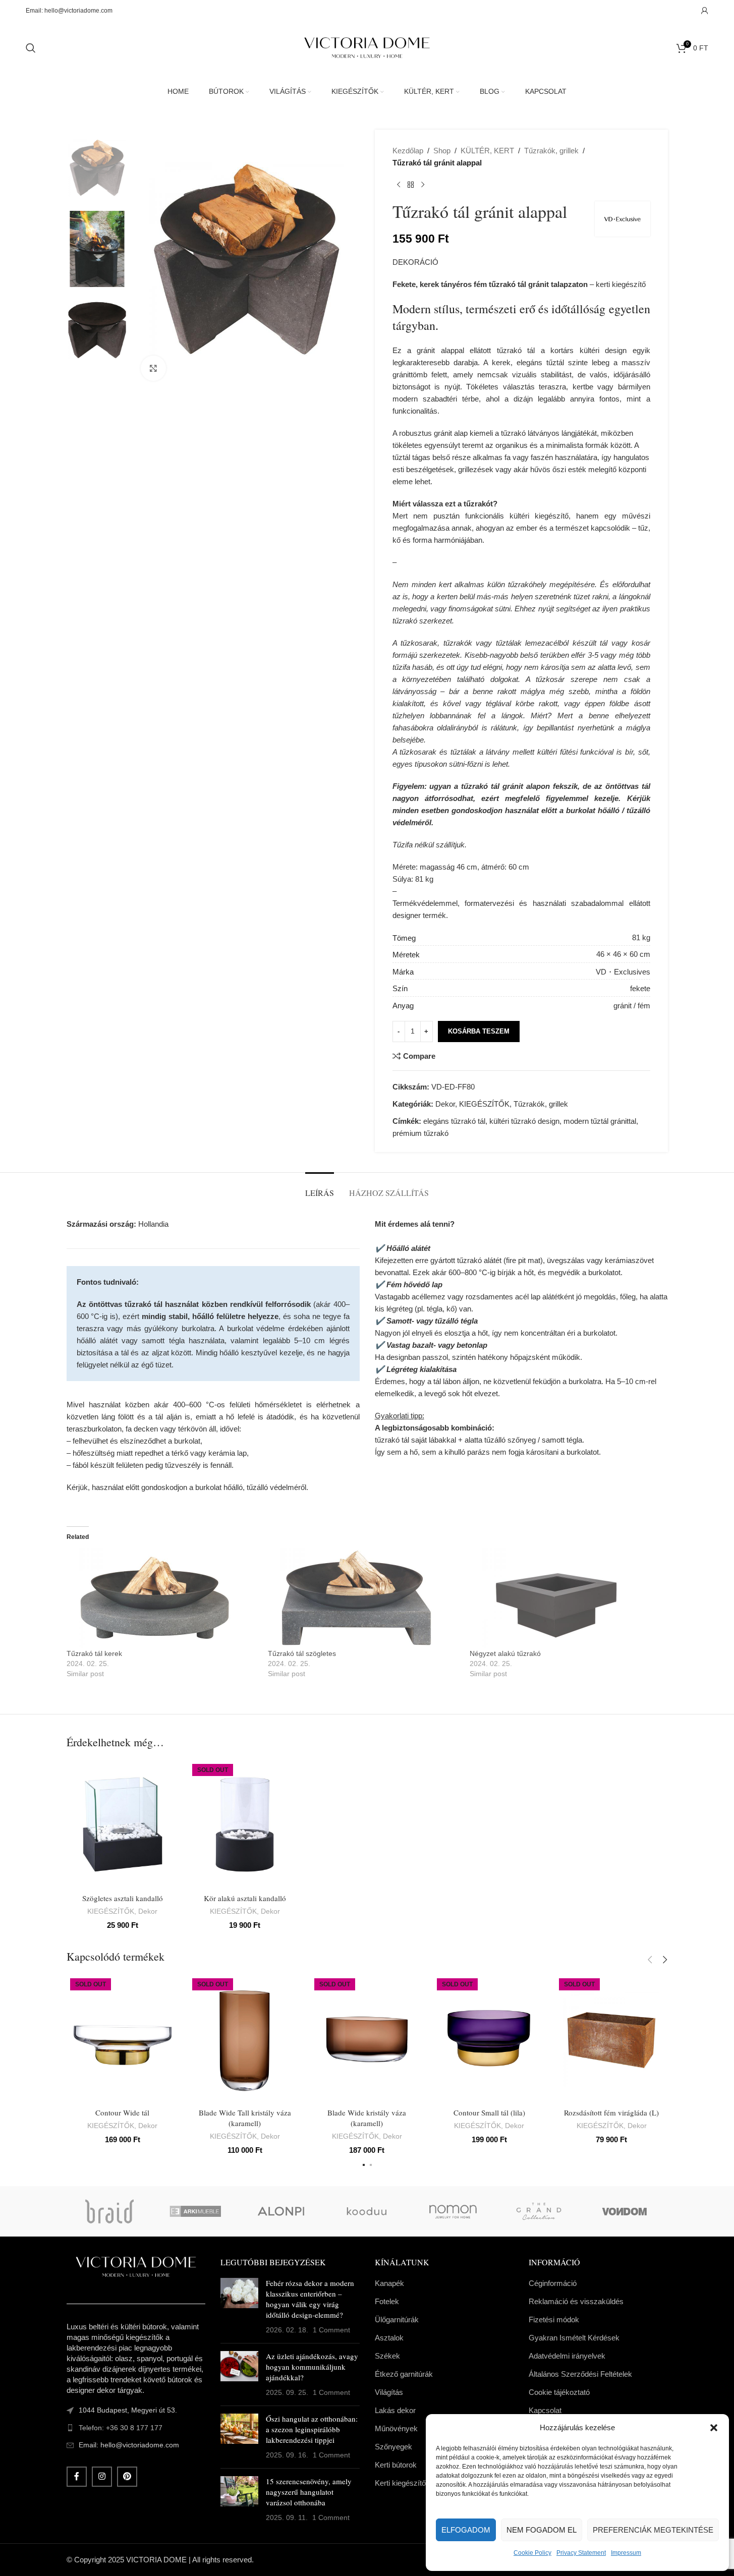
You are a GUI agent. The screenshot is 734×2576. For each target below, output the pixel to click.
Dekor (445, 1104)
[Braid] (109, 2211)
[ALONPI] (281, 2211)
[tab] (320, 1188)
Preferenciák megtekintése (653, 2530)
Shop (442, 151)
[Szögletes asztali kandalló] (123, 1824)
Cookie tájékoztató (559, 2392)
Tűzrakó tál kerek (94, 1653)
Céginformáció (553, 2283)
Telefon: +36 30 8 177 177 (121, 2428)
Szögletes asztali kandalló (123, 1898)
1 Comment (331, 2330)
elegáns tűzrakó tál (454, 1121)
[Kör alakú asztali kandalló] (245, 1824)
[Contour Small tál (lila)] (489, 2039)
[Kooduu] (367, 2211)
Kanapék (389, 2283)
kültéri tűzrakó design (524, 1121)
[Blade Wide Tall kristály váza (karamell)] (245, 2039)
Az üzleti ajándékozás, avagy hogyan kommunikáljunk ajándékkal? (312, 2367)
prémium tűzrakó (420, 1133)
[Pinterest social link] (127, 2477)
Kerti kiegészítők (402, 2483)
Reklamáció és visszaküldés (576, 2301)
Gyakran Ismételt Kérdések (574, 2338)
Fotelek (387, 2301)
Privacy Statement (581, 2553)
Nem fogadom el (542, 2530)
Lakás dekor (395, 2410)
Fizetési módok (554, 2320)
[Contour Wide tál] (123, 2039)
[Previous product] (399, 185)
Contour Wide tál (122, 2112)
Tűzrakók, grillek (551, 151)
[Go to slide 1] (364, 2165)
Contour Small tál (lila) (489, 2112)
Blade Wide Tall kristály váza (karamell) (245, 2118)
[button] (714, 2428)
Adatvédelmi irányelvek (567, 2356)
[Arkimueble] (195, 2211)
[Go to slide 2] (371, 2165)
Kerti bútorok (396, 2465)
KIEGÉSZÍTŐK (484, 1104)
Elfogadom (466, 2530)
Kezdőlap (408, 151)
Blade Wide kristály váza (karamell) (367, 2118)
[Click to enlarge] (153, 368)
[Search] (31, 48)
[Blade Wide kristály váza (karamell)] (367, 2039)
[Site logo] (367, 47)
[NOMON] (453, 2211)
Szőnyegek (393, 2447)
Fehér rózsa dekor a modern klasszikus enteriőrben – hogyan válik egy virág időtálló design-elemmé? (310, 2299)
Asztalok (389, 2338)
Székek (387, 2356)
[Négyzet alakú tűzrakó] (566, 1598)
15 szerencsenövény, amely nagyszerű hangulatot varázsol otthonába (309, 2492)
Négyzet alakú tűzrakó (505, 1653)
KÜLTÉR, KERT (487, 151)
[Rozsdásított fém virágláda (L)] (611, 2039)
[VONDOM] (625, 2211)
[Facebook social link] (77, 2477)
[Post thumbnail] (239, 2307)
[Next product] (423, 185)
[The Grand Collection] (539, 2211)
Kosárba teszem (479, 1031)
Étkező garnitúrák (404, 2374)
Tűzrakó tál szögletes (302, 1653)
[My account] (705, 11)
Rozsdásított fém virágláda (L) (611, 2112)
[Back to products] (411, 185)
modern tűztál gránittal (600, 1121)
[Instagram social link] (102, 2477)
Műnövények (396, 2428)
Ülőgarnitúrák (397, 2320)
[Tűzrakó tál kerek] (162, 1598)
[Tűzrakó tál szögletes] (364, 1598)
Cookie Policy (532, 2553)
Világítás (389, 2392)
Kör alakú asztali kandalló (245, 1898)
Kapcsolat (545, 2410)
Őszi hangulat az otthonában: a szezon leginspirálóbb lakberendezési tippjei (312, 2429)
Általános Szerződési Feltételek (580, 2374)
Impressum (626, 2553)
